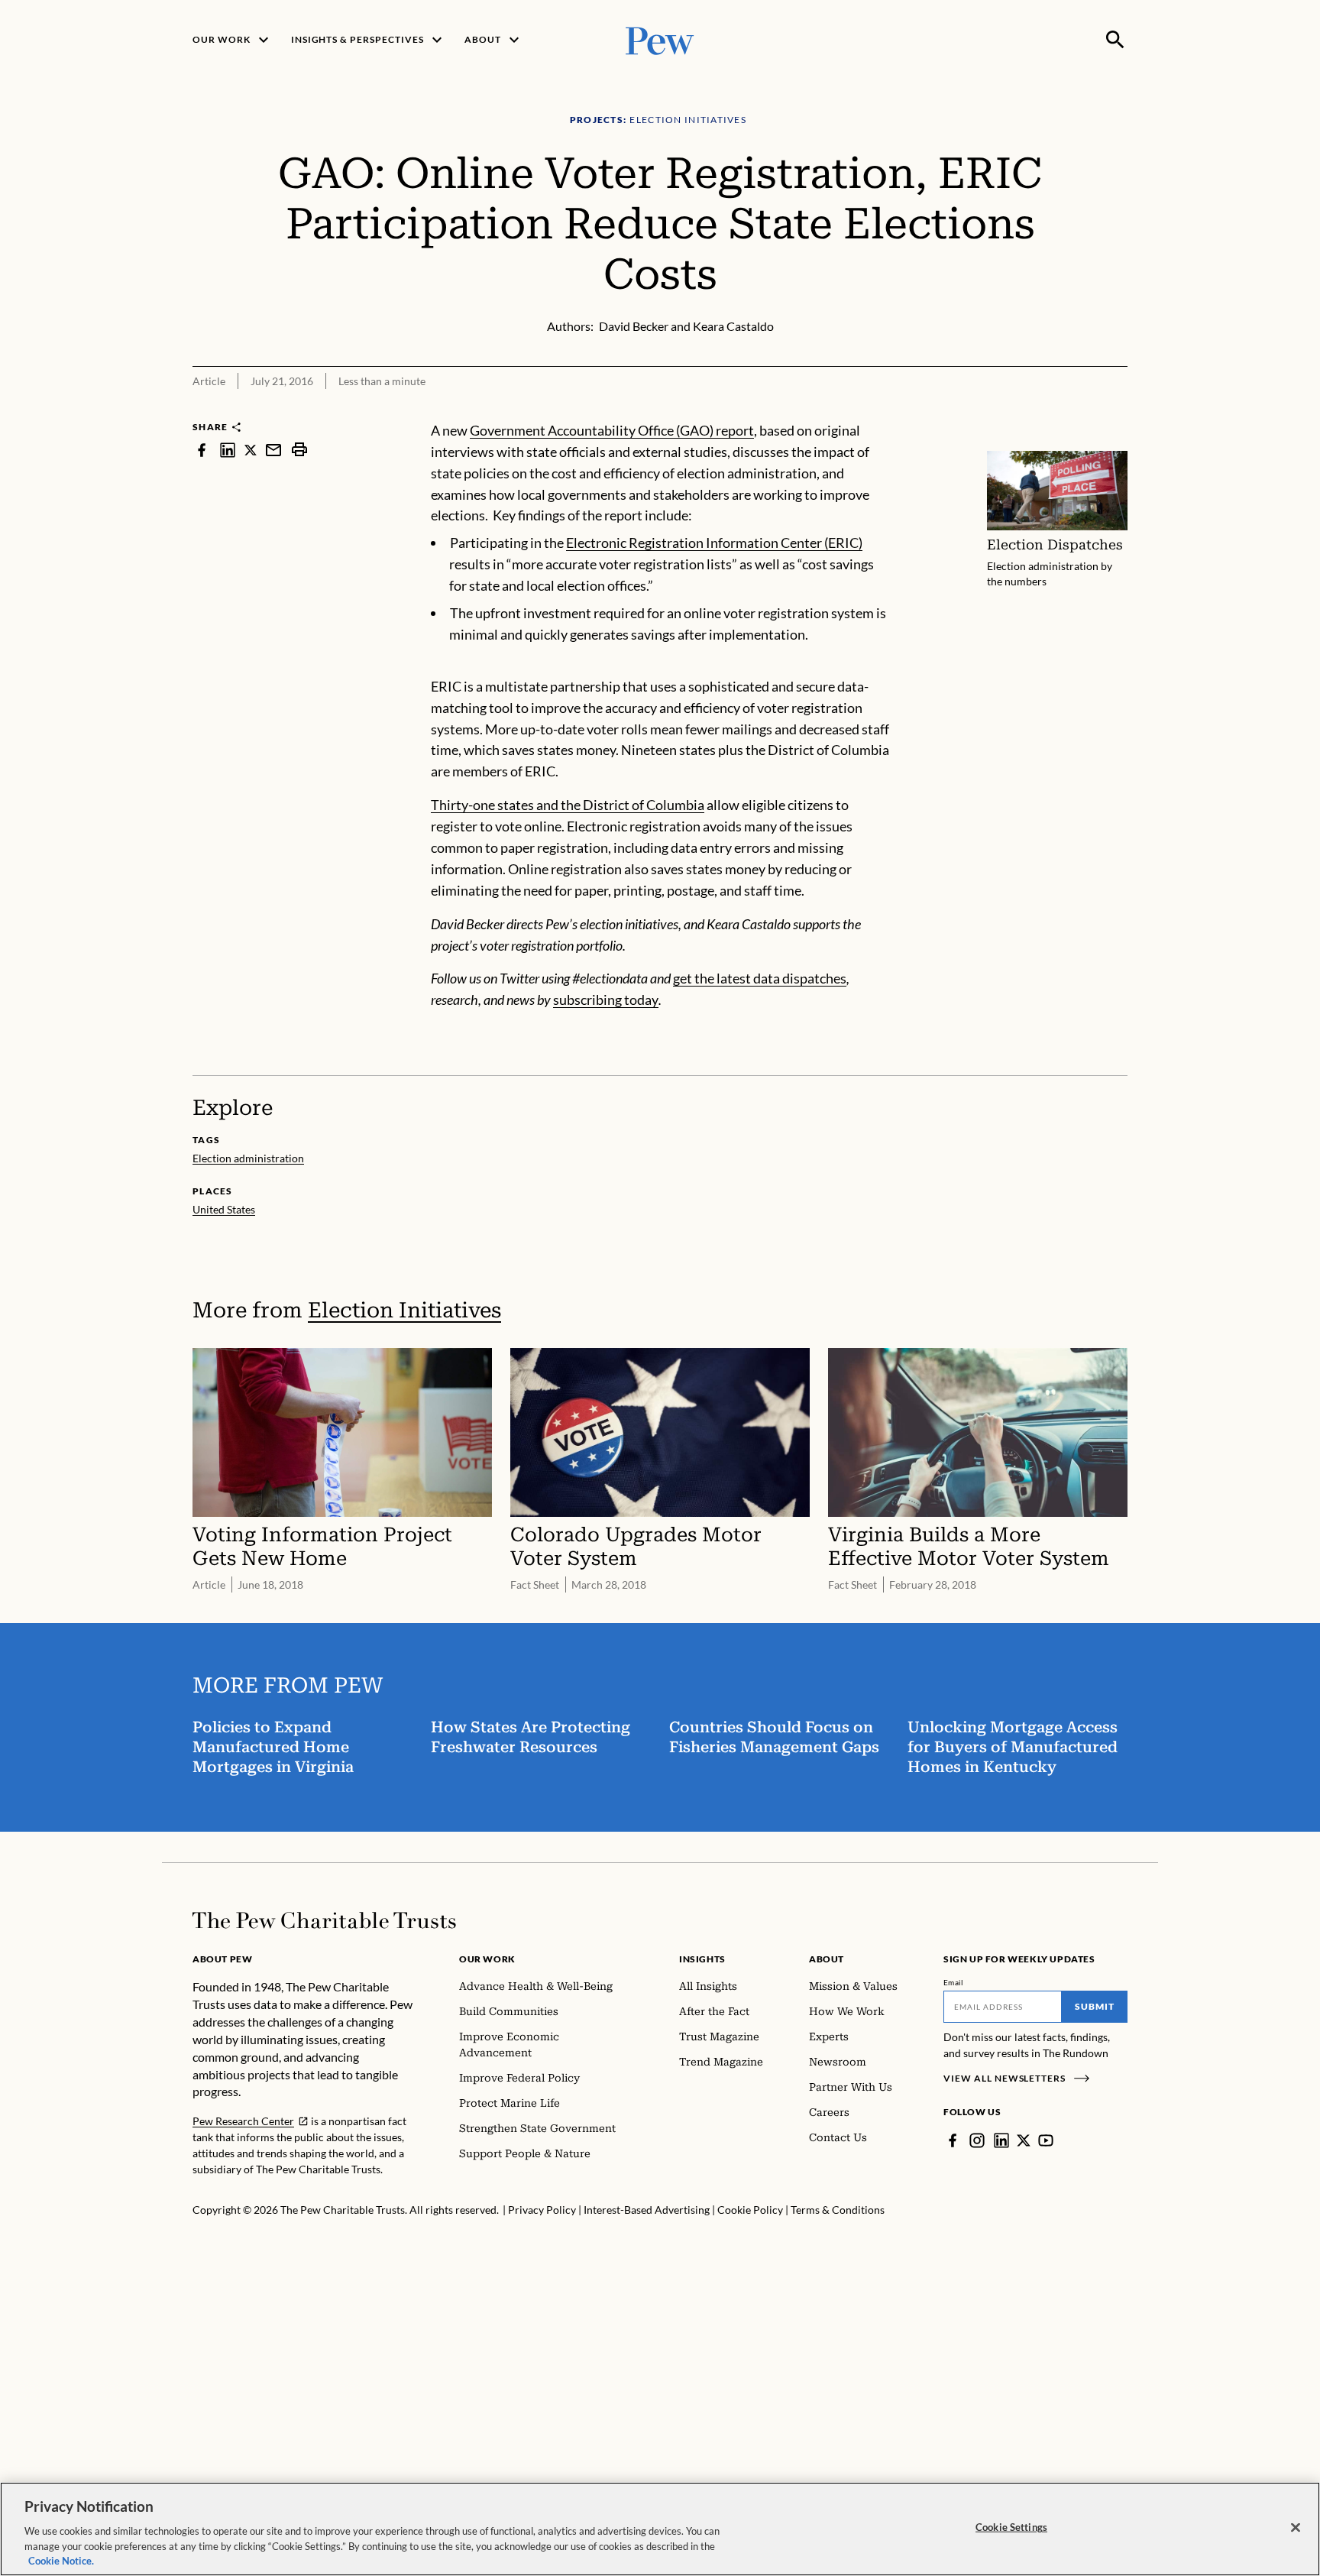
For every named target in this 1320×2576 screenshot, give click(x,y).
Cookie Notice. (61, 2560)
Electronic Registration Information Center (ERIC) (714, 543)
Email (954, 1982)
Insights (702, 1959)
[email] (273, 450)
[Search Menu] (1115, 40)
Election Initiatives (404, 1310)
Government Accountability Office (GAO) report (612, 430)
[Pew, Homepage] (660, 39)
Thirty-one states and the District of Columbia (568, 805)
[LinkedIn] (1001, 2140)
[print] (299, 450)
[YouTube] (1046, 2140)
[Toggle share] (1118, 410)
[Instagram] (977, 2140)
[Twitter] (1024, 2140)
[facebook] (202, 450)
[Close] (1296, 2528)
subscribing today (606, 1000)
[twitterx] (251, 450)
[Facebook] (953, 2140)
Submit (1095, 2006)
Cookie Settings (1011, 2527)
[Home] (324, 1920)
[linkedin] (228, 450)
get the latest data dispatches (760, 978)
